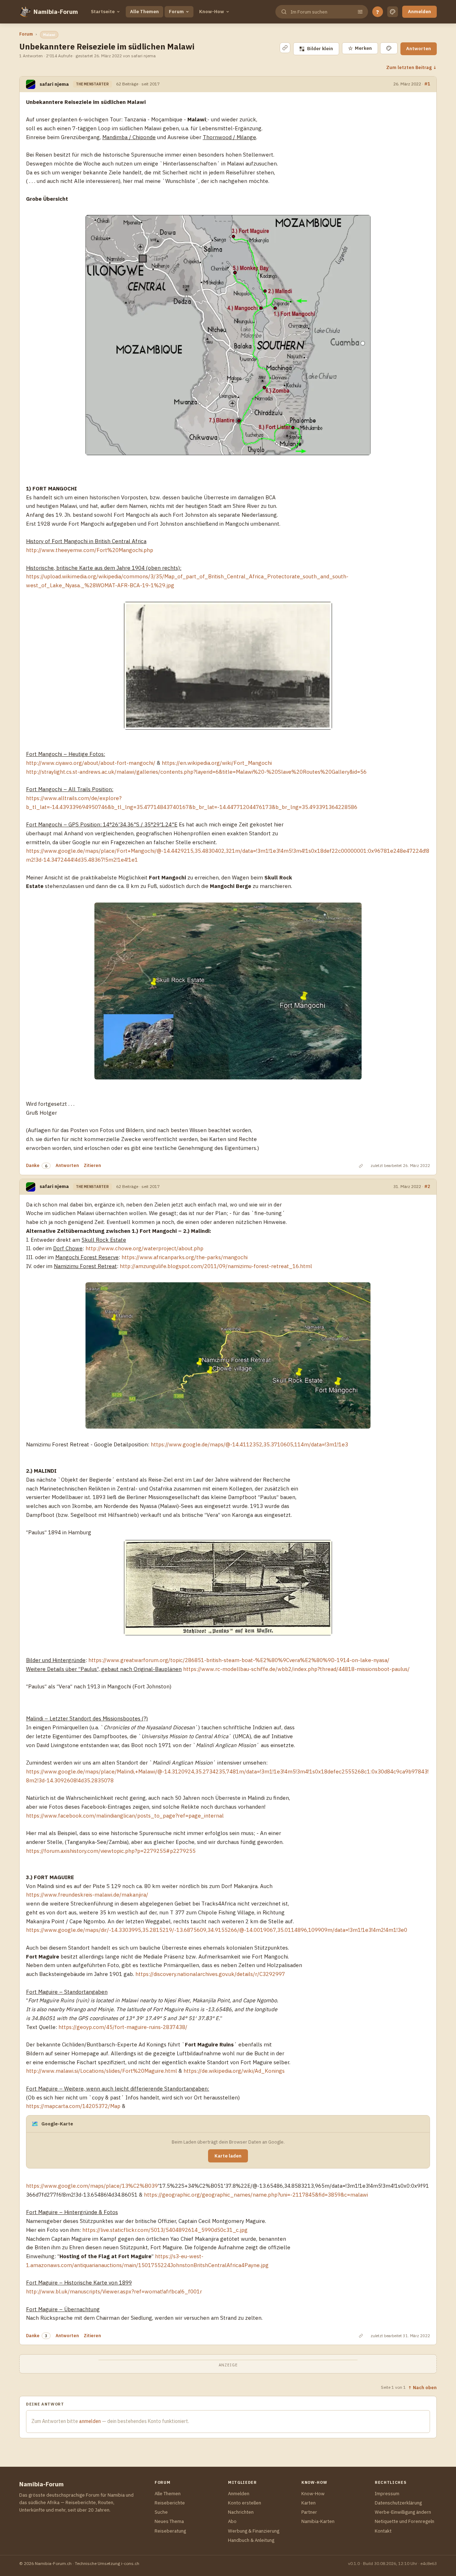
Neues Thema (169, 2521)
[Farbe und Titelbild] (389, 48)
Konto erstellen (245, 2503)
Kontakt (383, 2531)
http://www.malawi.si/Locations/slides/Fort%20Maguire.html (102, 2071)
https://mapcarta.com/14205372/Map (73, 2106)
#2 (427, 1186)
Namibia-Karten (318, 2521)
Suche (161, 2512)
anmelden (90, 2421)
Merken (360, 48)
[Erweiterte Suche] (360, 12)
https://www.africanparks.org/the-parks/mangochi (185, 1257)
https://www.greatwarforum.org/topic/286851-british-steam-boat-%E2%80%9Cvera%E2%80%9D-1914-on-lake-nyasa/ (239, 1660)
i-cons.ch (130, 2563)
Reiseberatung (170, 2531)
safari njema (54, 84)
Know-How (212, 12)
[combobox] (321, 12)
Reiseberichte (170, 2503)
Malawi (49, 35)
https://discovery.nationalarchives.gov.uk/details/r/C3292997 (210, 1974)
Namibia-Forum (56, 12)
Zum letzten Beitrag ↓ (411, 67)
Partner (309, 2512)
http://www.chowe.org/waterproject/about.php (144, 1248)
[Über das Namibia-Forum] (25, 12)
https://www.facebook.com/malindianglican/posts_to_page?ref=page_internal (125, 1816)
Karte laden (228, 2156)
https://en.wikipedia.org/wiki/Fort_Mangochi (217, 763)
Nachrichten (241, 2512)
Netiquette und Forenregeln (405, 2521)
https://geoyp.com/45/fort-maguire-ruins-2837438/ (123, 2027)
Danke (33, 1165)
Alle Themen (144, 12)
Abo (232, 2521)
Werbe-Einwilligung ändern (403, 2512)
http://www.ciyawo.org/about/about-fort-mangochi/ (91, 763)
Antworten (419, 49)
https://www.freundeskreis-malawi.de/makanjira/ (87, 1895)
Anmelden (419, 12)
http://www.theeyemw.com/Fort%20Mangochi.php (90, 550)
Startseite (103, 12)
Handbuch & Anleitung (251, 2540)
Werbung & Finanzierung (254, 2531)
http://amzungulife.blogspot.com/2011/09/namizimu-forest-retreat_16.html (216, 1266)
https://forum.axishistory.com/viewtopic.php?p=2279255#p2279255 (111, 1851)
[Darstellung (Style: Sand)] (393, 12)
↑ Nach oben (422, 2387)
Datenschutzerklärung (398, 2503)
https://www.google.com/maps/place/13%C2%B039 (92, 2186)
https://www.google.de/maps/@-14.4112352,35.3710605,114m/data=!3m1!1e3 (249, 1444)
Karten (309, 2503)
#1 (427, 84)
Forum (176, 12)
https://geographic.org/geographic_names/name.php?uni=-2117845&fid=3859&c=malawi (256, 2195)
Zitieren (92, 1165)
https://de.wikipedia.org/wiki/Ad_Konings (234, 2071)
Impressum (387, 2494)
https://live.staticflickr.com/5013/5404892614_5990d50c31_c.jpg (165, 2230)
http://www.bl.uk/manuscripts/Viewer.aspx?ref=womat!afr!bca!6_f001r (114, 2291)
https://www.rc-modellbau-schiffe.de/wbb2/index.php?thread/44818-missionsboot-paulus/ (296, 1669)
